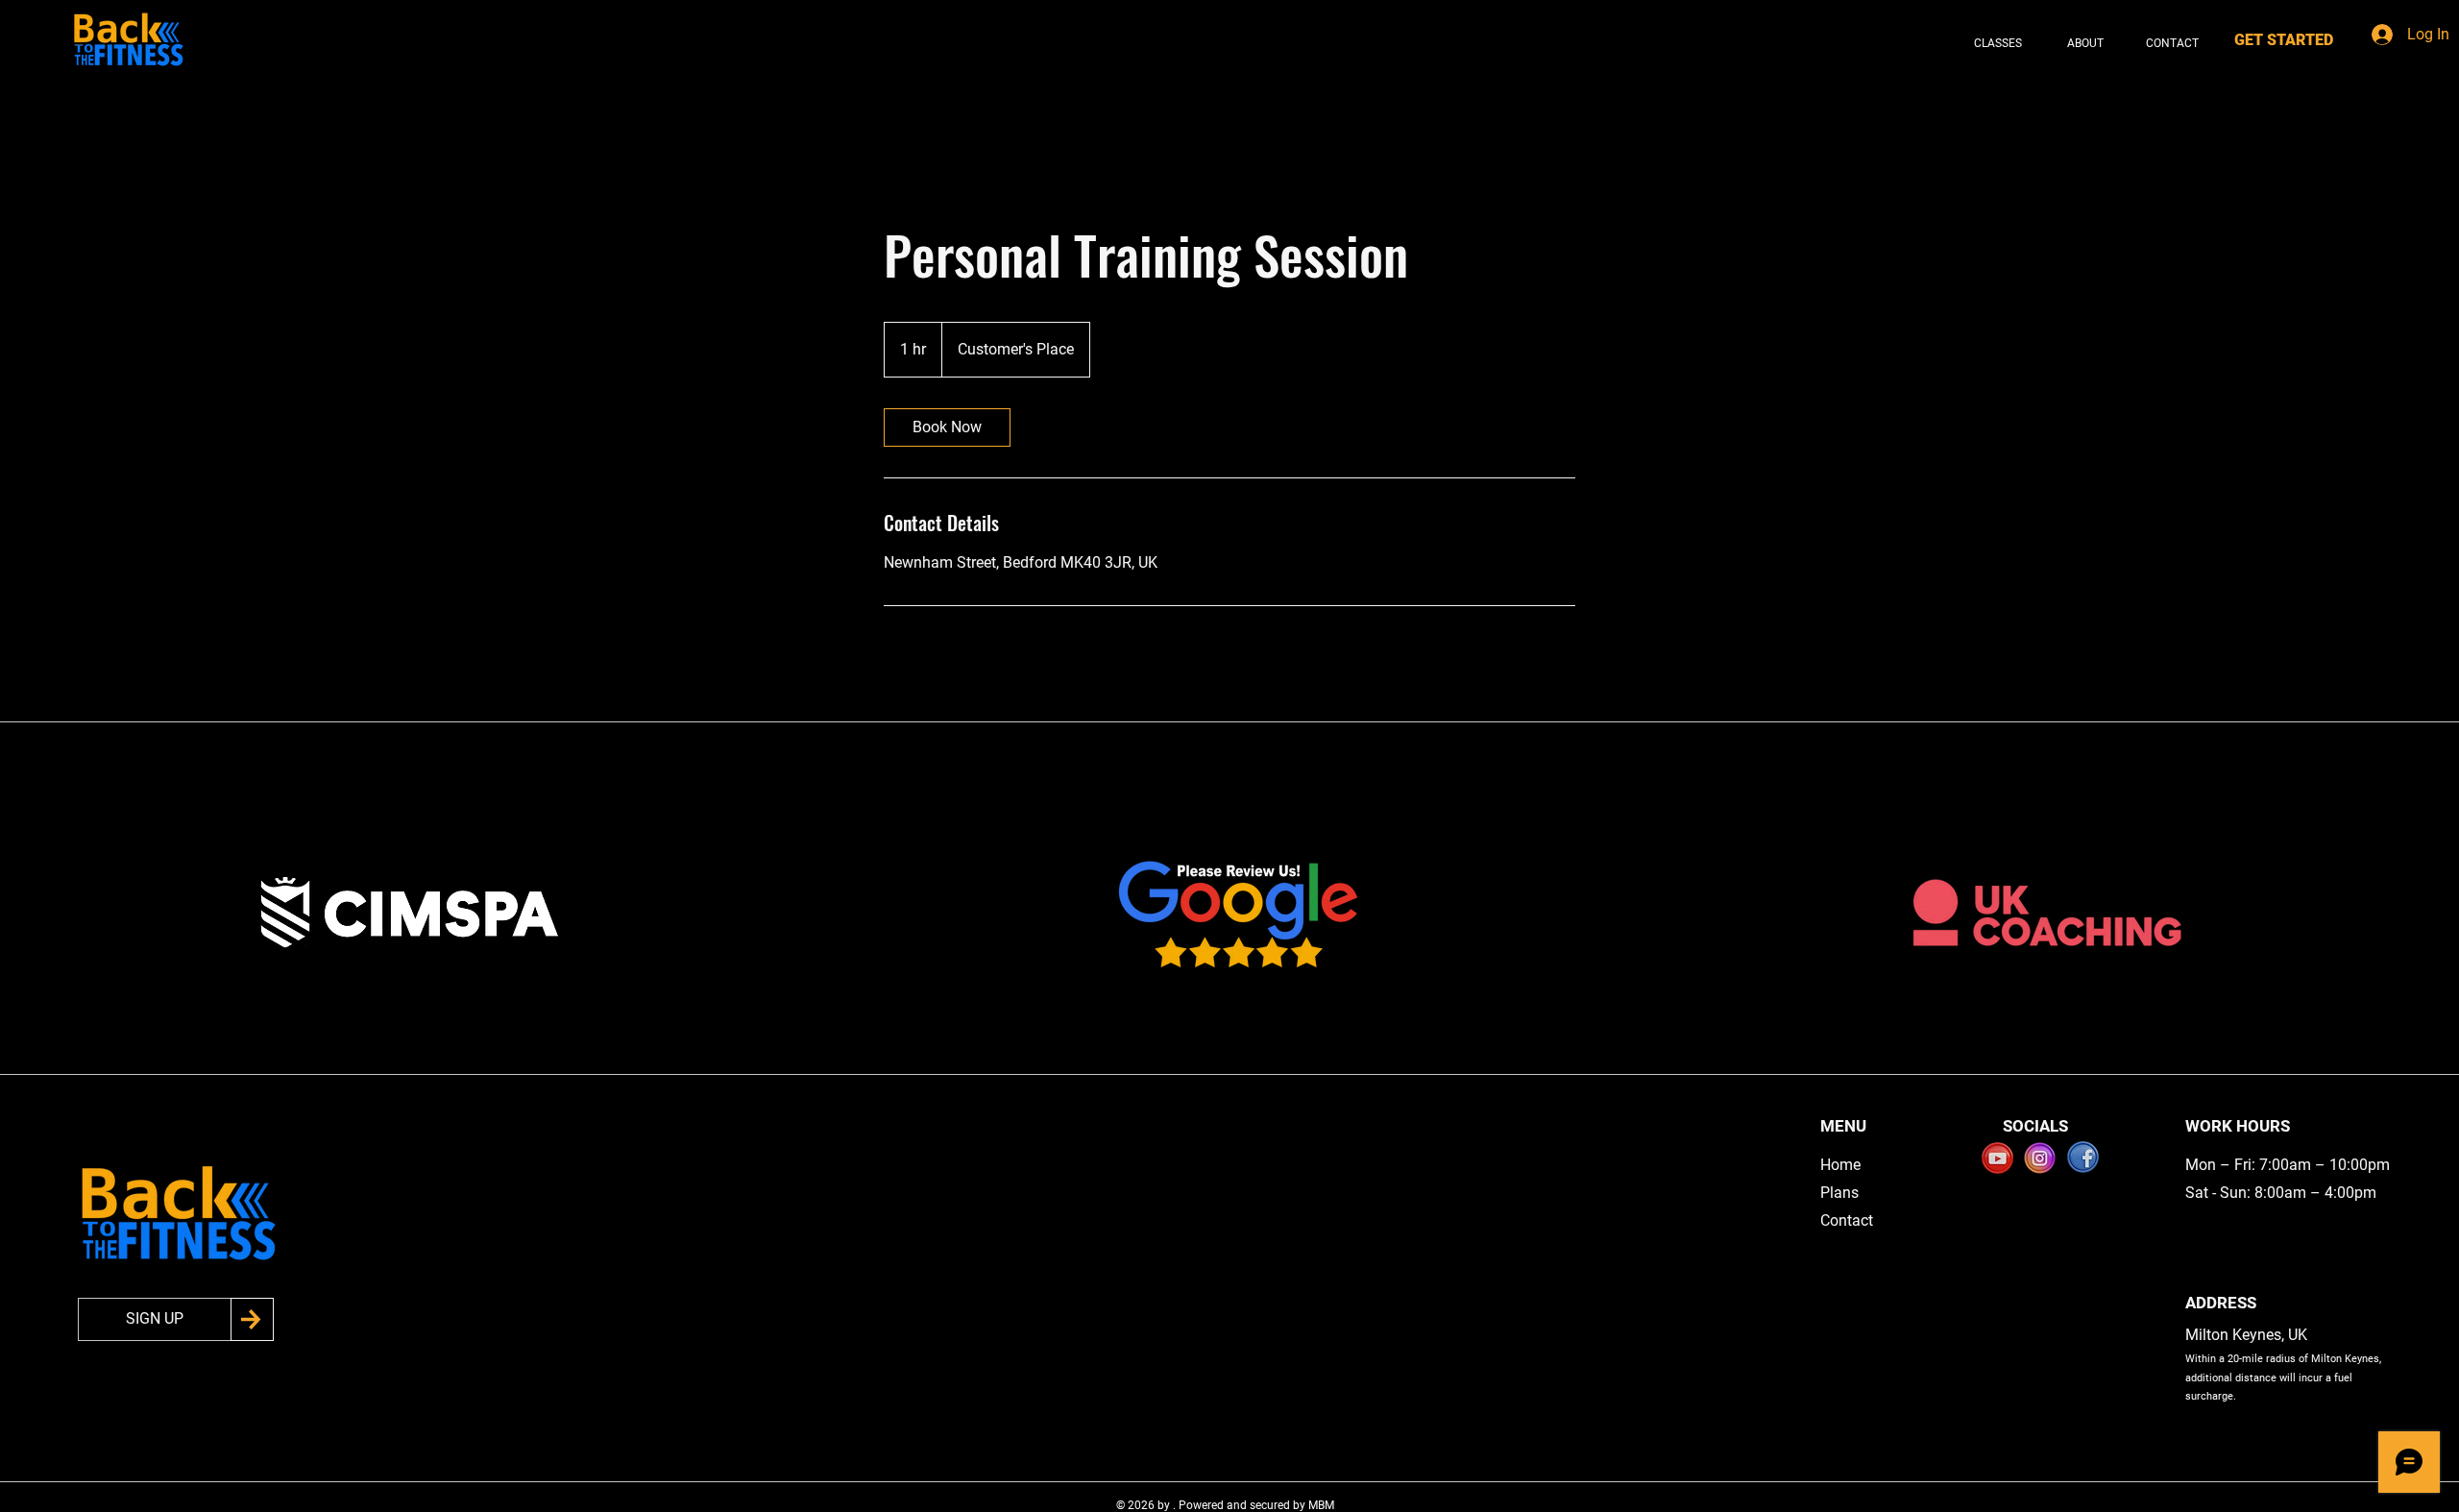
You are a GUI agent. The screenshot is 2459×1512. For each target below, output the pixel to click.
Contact (1847, 1220)
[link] (947, 427)
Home (1840, 1165)
